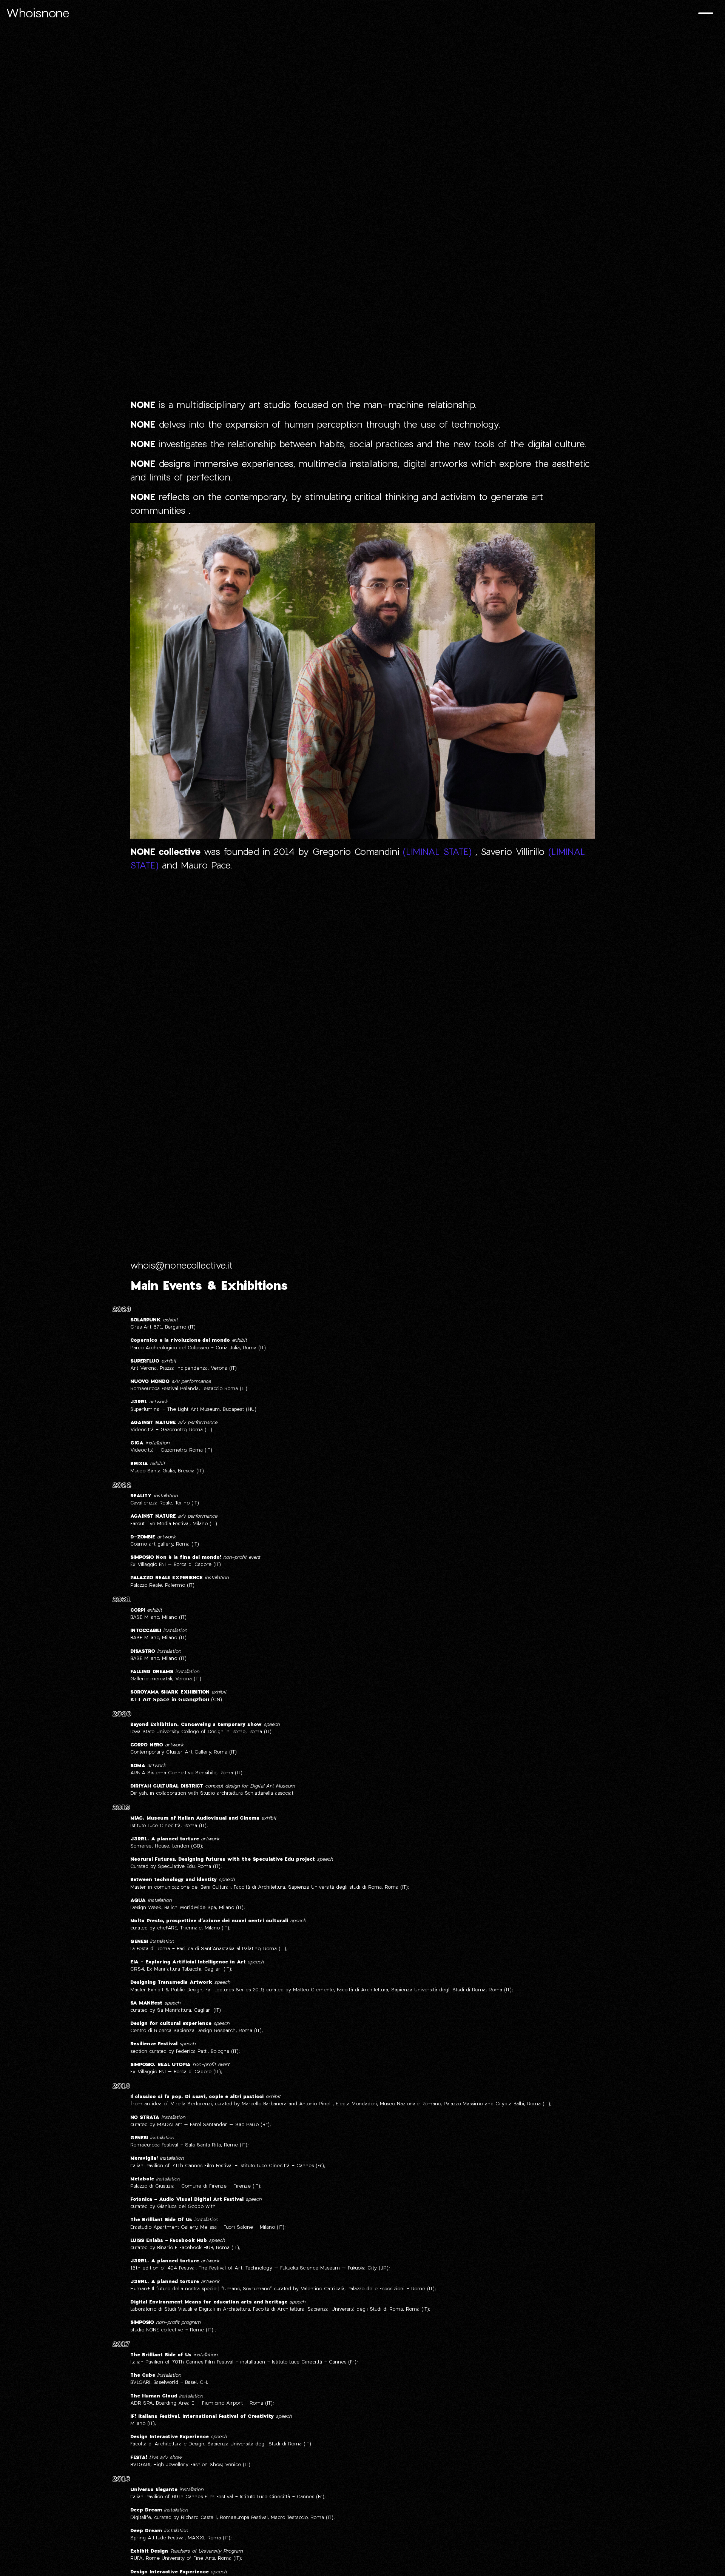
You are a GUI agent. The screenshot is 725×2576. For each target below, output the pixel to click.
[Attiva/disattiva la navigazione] (706, 14)
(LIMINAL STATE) (437, 851)
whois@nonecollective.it (181, 1265)
